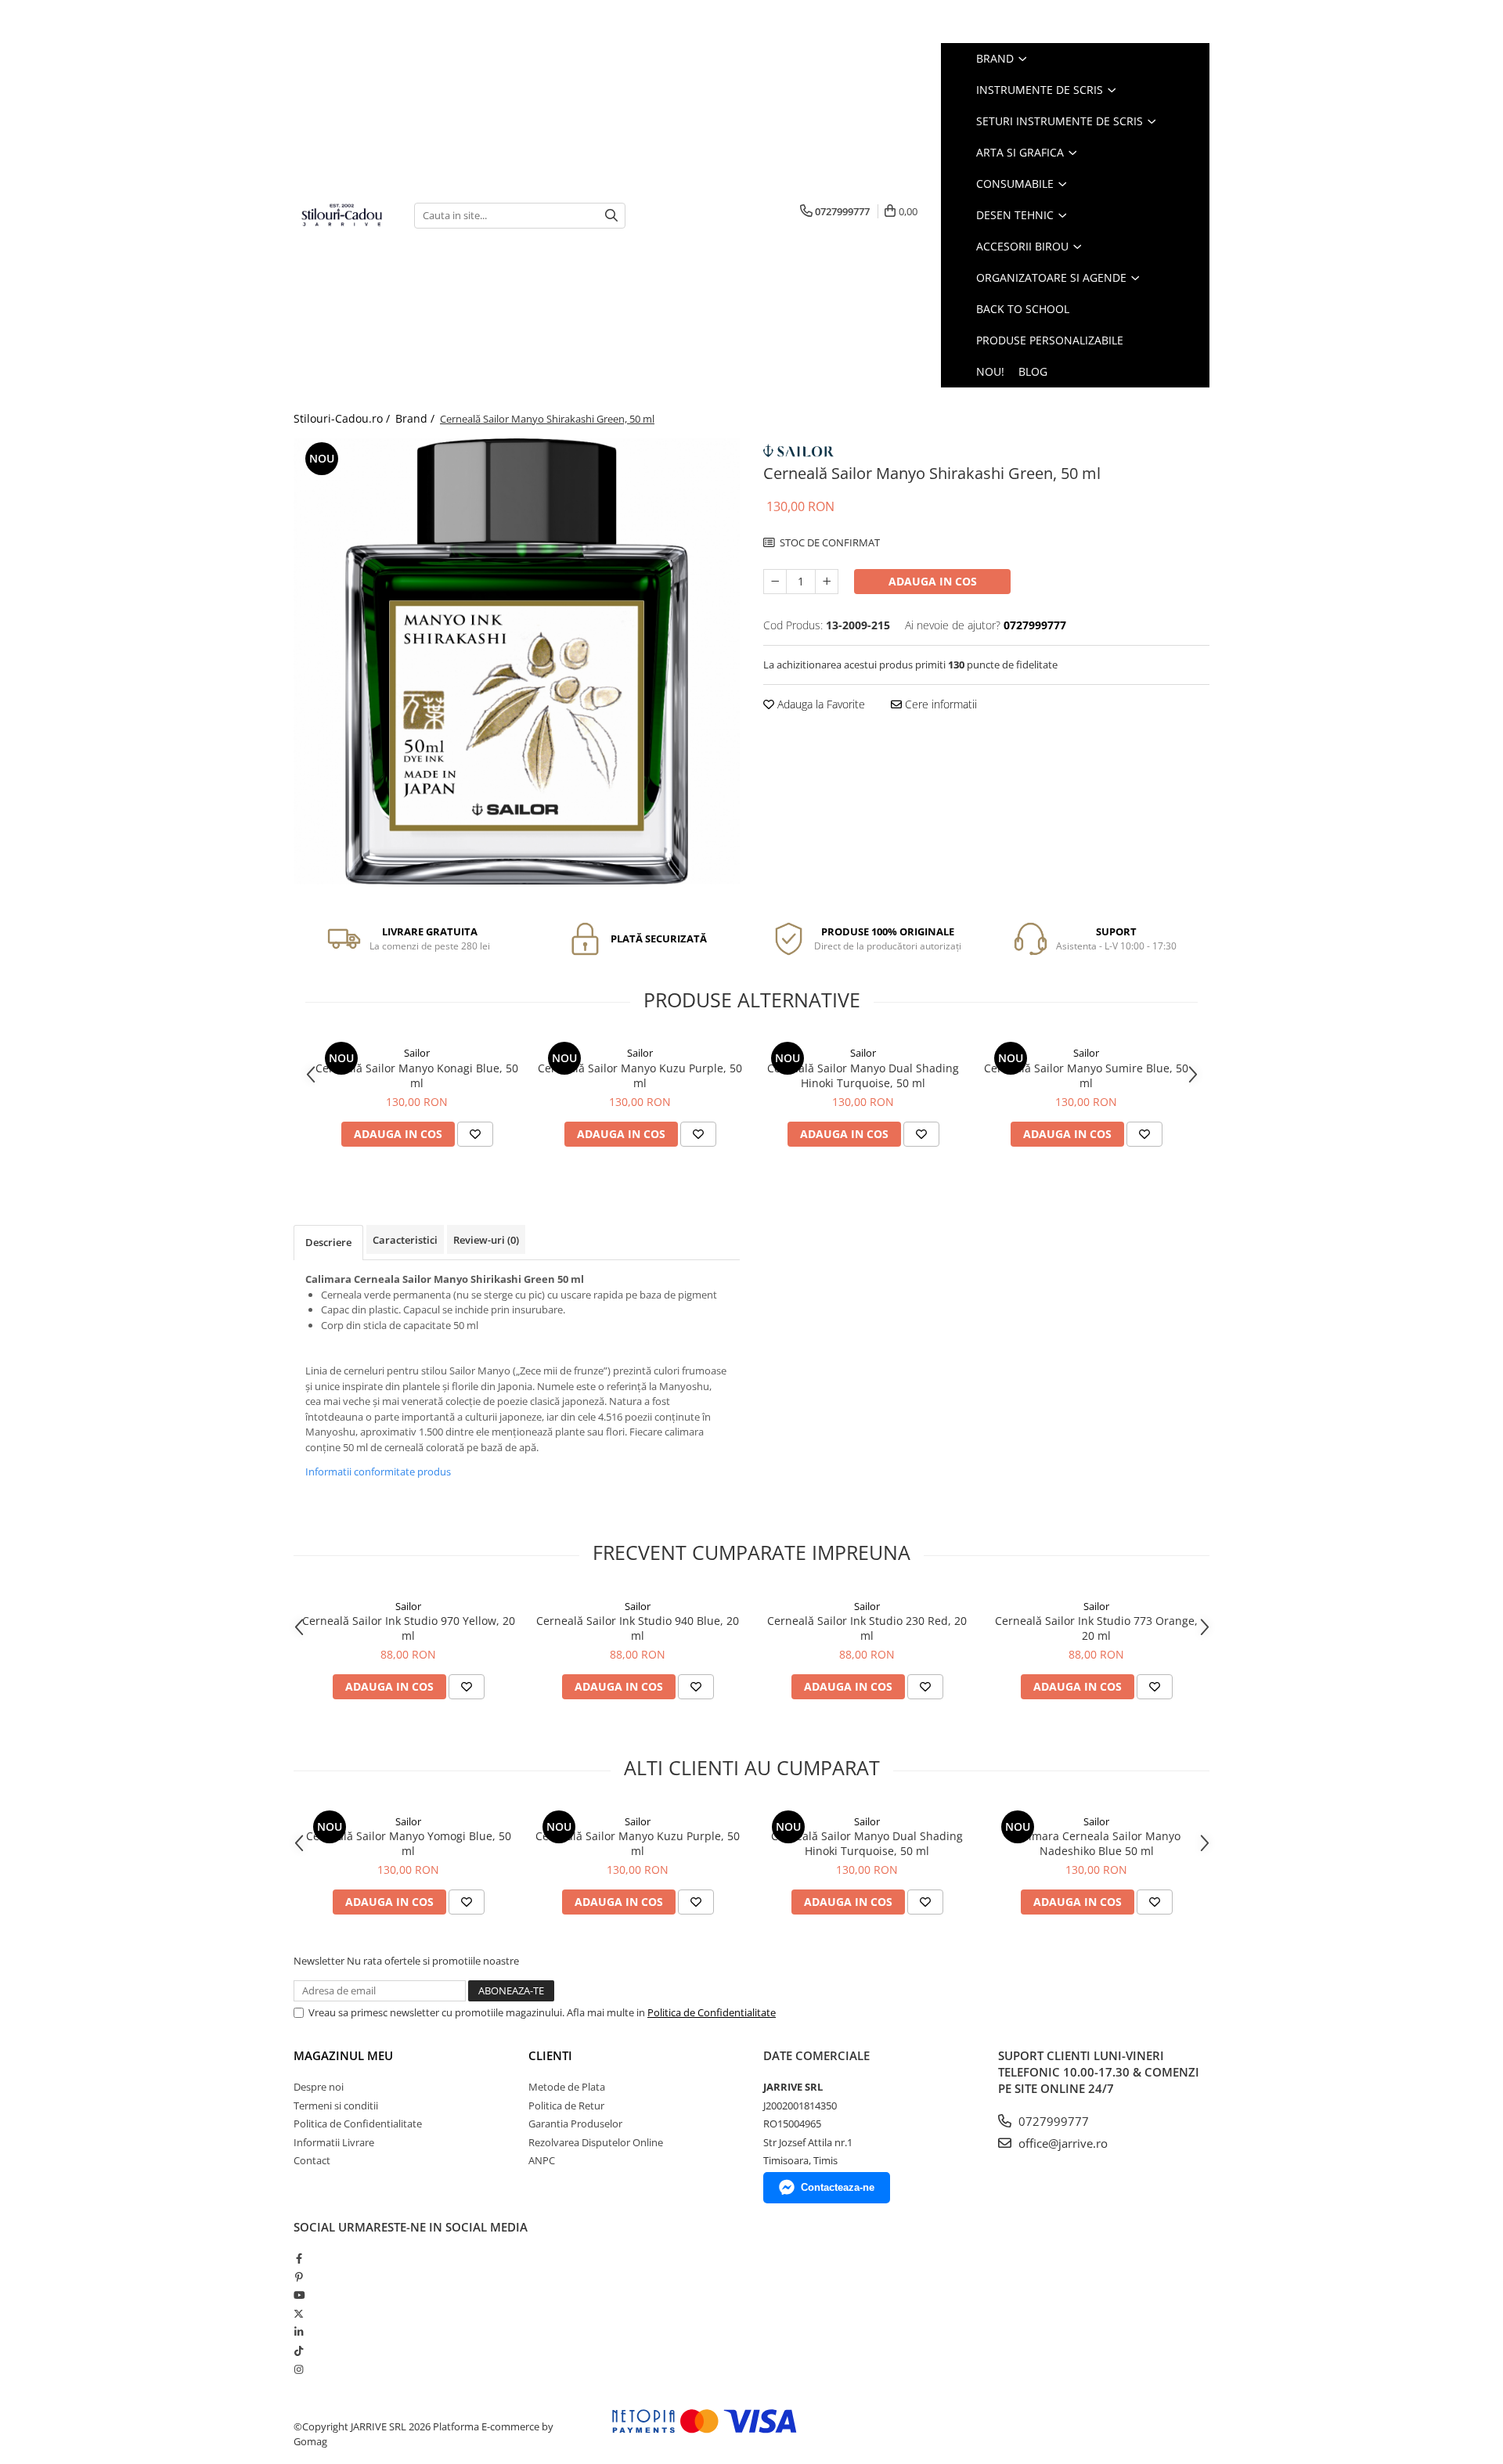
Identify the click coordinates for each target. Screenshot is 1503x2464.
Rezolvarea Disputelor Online (596, 2142)
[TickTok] (299, 2351)
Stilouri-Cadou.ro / (343, 418)
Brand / (416, 418)
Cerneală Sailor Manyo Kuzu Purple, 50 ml (640, 1075)
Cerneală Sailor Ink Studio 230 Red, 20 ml (867, 1628)
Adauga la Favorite (820, 704)
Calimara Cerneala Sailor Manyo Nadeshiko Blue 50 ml (1096, 1843)
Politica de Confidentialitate (712, 2012)
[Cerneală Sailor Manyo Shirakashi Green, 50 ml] (517, 661)
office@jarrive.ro (1061, 2143)
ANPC (542, 2160)
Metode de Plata (567, 2087)
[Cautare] (611, 216)
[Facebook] (299, 2258)
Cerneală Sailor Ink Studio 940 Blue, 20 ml (638, 1628)
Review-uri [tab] (486, 1240)
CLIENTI (550, 2055)
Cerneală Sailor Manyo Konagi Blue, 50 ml (417, 1075)
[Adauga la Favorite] (475, 1134)
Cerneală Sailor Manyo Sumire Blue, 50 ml (1086, 1075)
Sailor (417, 1053)
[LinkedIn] (299, 2332)
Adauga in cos (933, 581)
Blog (1033, 371)
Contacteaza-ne (838, 2187)
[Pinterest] (299, 2277)
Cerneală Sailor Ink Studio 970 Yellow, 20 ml (409, 1628)
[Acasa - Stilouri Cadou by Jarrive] (342, 215)
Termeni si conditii (336, 2106)
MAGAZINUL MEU (343, 2055)
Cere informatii (939, 704)
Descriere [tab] (328, 1242)
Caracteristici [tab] (405, 1240)
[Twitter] (299, 2314)
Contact (312, 2160)
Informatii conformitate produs (378, 1472)
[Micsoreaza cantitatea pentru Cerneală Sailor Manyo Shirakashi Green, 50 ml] (775, 582)
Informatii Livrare (334, 2142)
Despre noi (319, 2087)
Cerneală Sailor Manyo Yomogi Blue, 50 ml (409, 1843)
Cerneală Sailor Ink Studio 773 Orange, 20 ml (1096, 1628)
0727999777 (1052, 2121)
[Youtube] (299, 2295)
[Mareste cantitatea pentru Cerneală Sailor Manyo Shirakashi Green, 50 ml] (827, 582)
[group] (517, 661)
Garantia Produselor (575, 2124)
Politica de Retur (566, 2106)
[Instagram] (299, 2369)
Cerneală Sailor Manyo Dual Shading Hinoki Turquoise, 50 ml (863, 1075)
